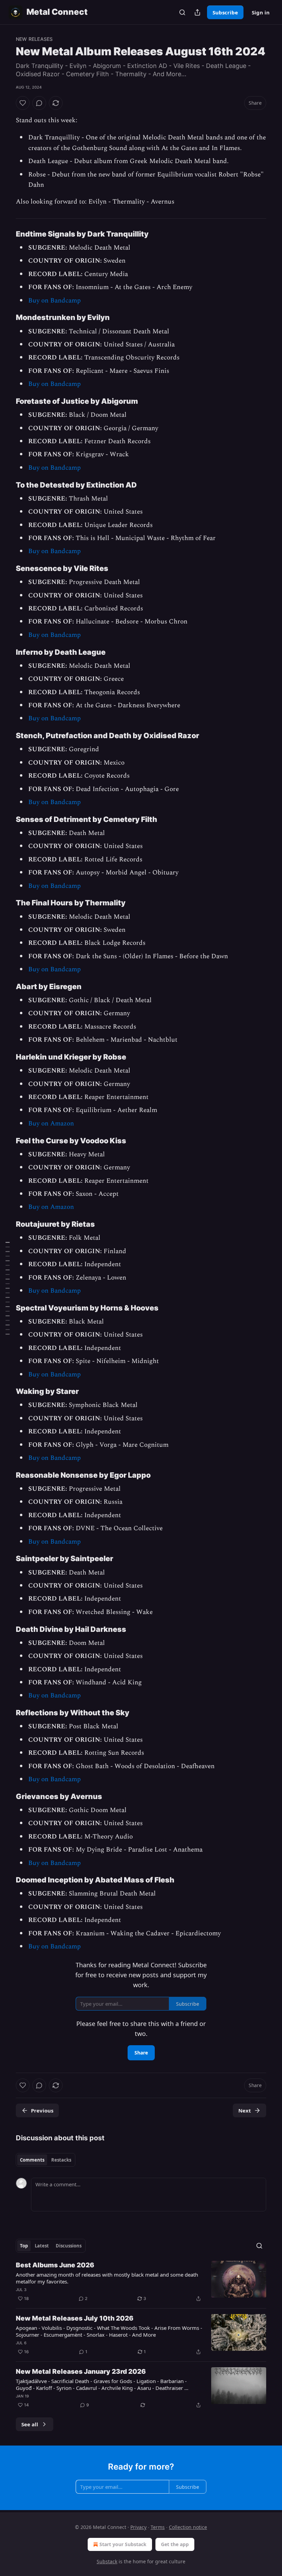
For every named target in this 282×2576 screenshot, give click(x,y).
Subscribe (225, 12)
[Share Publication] (197, 12)
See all (30, 2424)
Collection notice (188, 2527)
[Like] (23, 103)
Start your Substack (123, 2544)
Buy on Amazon (51, 1124)
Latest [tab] (42, 2246)
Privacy (138, 2527)
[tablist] (46, 2160)
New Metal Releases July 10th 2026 (75, 2318)
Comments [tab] (32, 2160)
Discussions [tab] (69, 2246)
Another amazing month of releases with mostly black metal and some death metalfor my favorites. (107, 2278)
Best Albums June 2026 (55, 2265)
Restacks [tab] (61, 2160)
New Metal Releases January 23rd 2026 (81, 2372)
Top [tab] (24, 2246)
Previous (42, 2110)
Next (245, 2110)
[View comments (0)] (39, 103)
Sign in (261, 12)
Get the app (175, 2544)
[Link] (6, 234)
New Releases (34, 39)
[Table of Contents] (8, 1288)
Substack (107, 2561)
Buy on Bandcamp (55, 301)
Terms (158, 2527)
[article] (141, 2282)
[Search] (182, 12)
